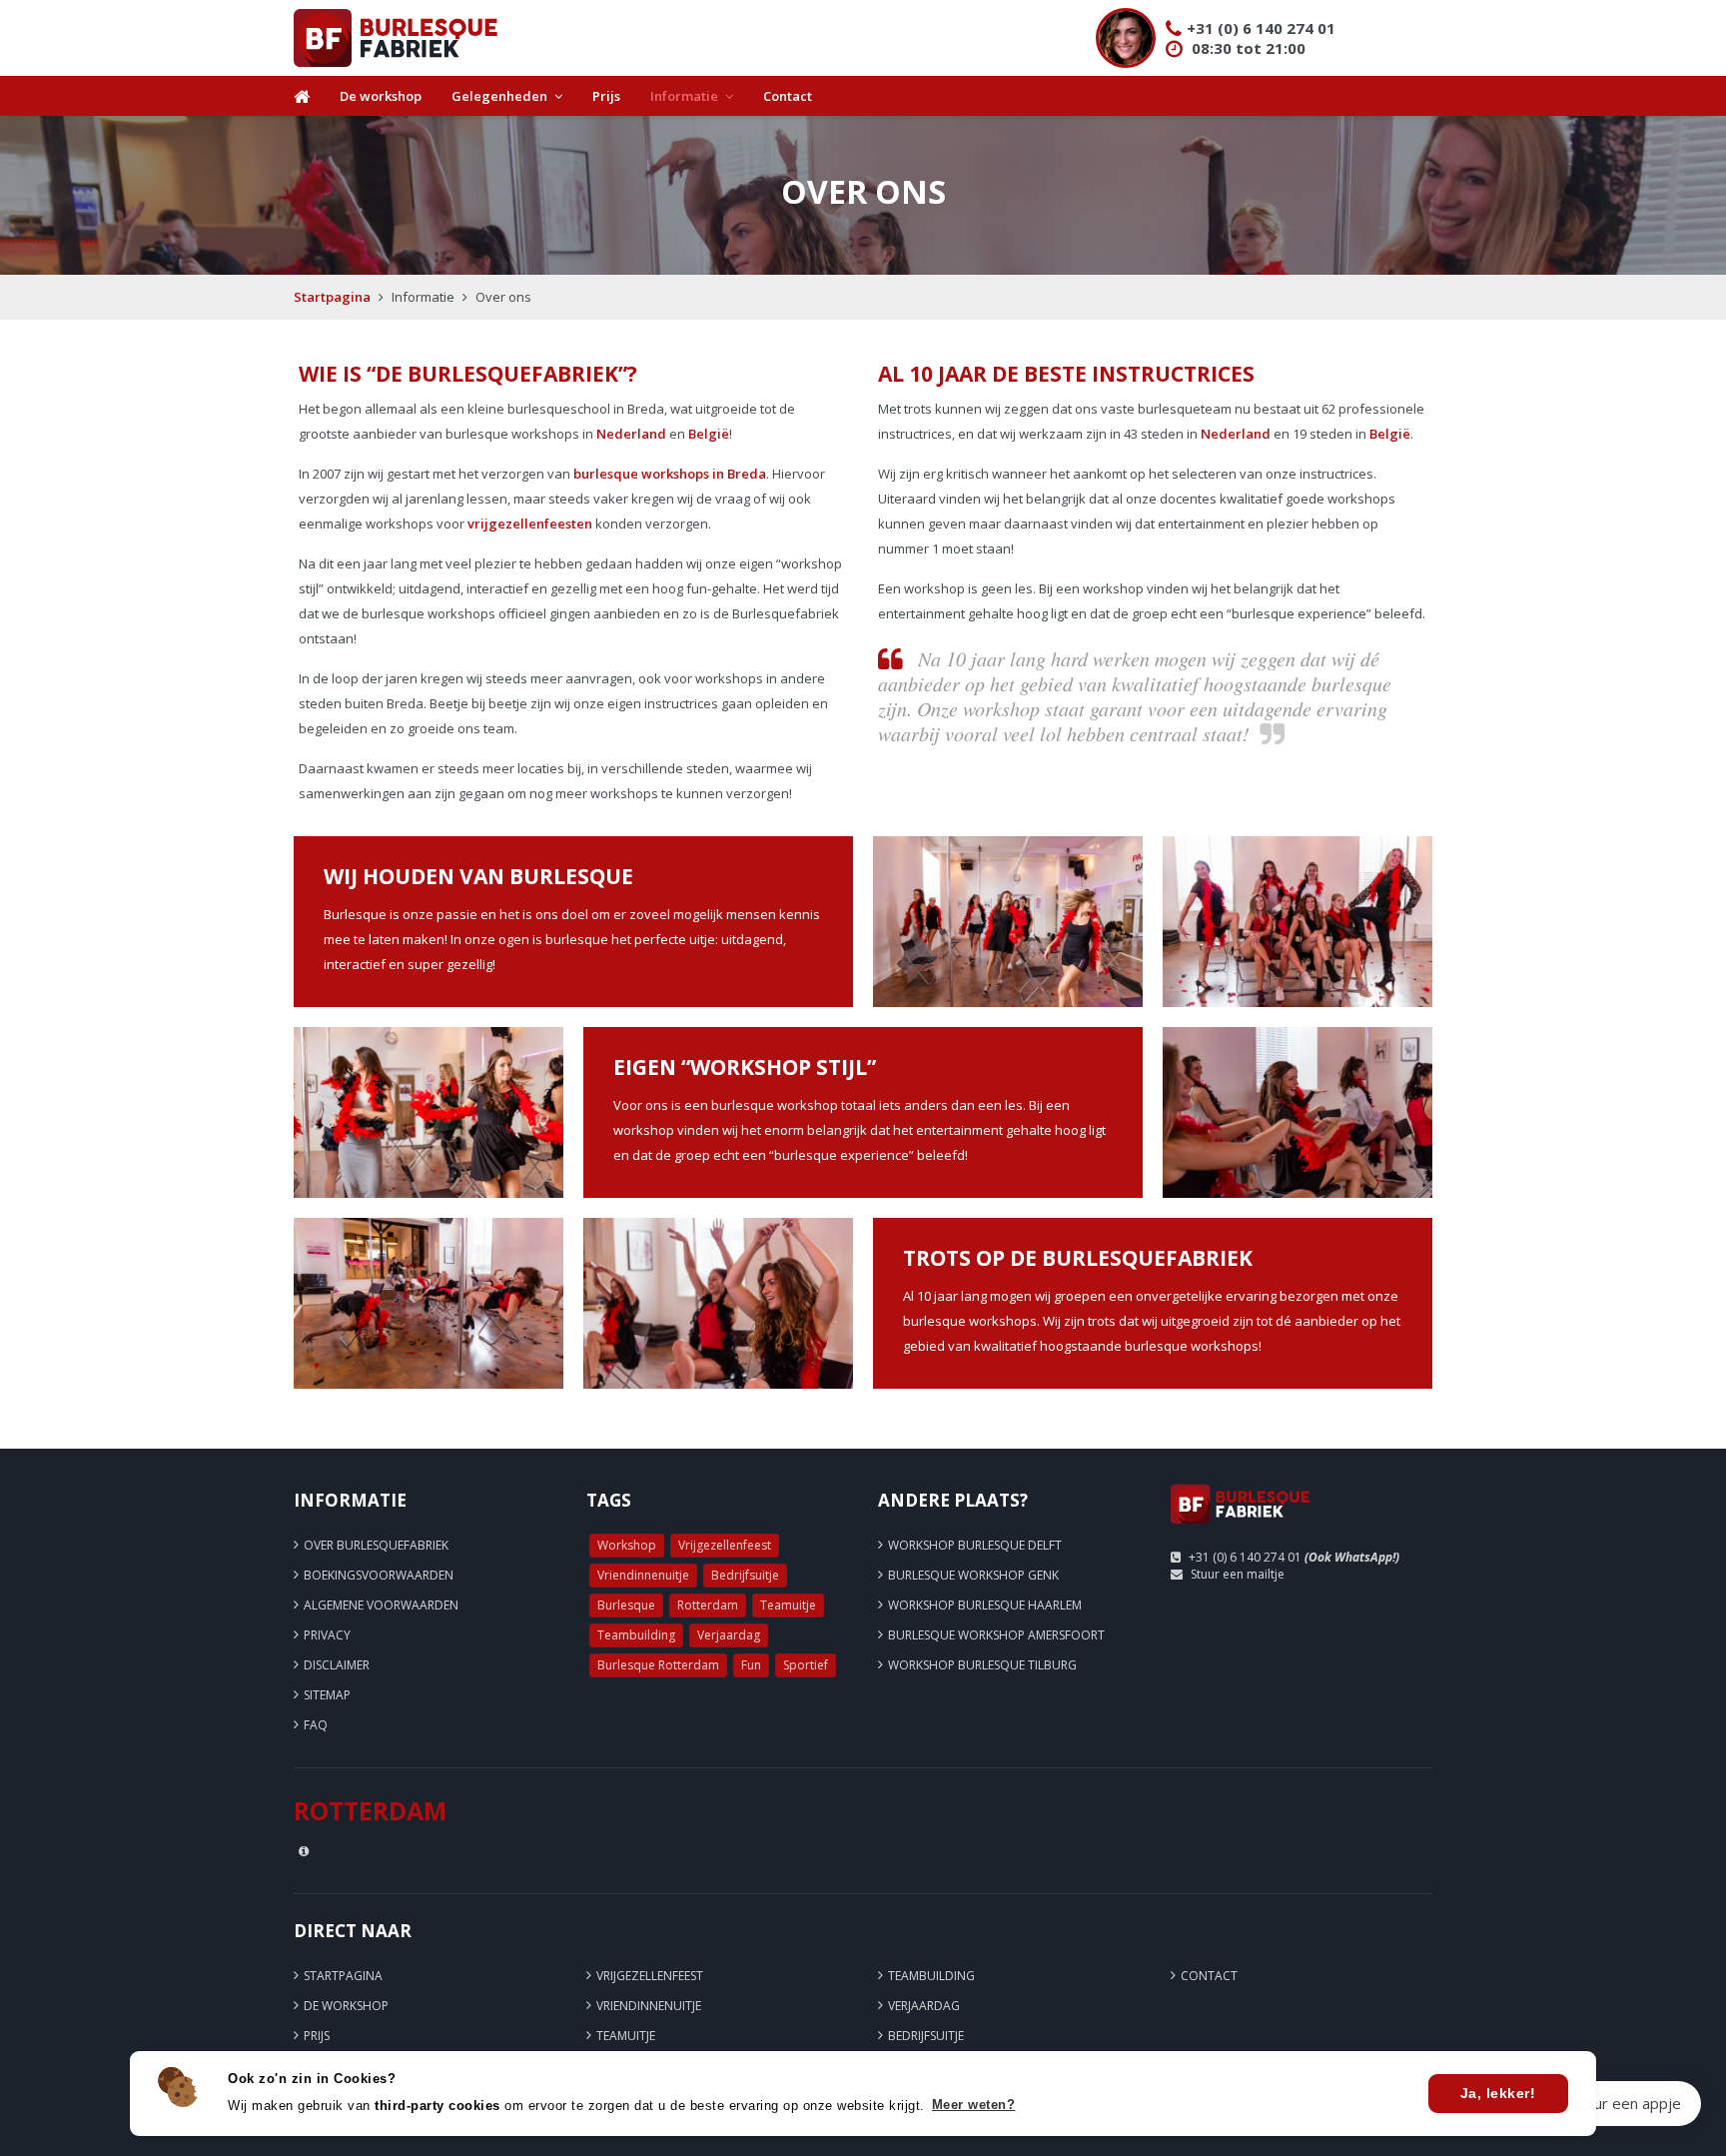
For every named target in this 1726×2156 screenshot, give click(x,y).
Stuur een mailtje (1238, 1574)
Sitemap (327, 1695)
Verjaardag (729, 1635)
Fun (751, 1665)
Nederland (631, 434)
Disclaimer (337, 1665)
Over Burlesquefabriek (376, 1545)
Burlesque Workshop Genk (973, 1575)
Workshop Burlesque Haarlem (985, 1605)
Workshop (627, 1545)
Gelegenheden (499, 96)
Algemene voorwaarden (381, 1605)
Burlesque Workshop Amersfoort (996, 1635)
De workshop (381, 96)
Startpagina (332, 297)
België (709, 434)
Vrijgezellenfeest (725, 1545)
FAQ (316, 1725)
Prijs (606, 96)
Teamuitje (788, 1605)
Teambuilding (636, 1635)
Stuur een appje (1627, 2103)
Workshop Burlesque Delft (975, 1545)
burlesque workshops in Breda (670, 474)
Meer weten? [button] (974, 2105)
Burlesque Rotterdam (658, 1665)
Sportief (806, 1665)
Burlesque (626, 1605)
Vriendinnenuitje (643, 1575)
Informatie (684, 96)
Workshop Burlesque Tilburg (982, 1665)
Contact (788, 96)
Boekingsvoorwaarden (379, 1575)
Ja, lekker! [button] (1498, 2093)
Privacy (327, 1635)
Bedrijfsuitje (745, 1575)
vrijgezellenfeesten (530, 524)
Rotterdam (708, 1605)
